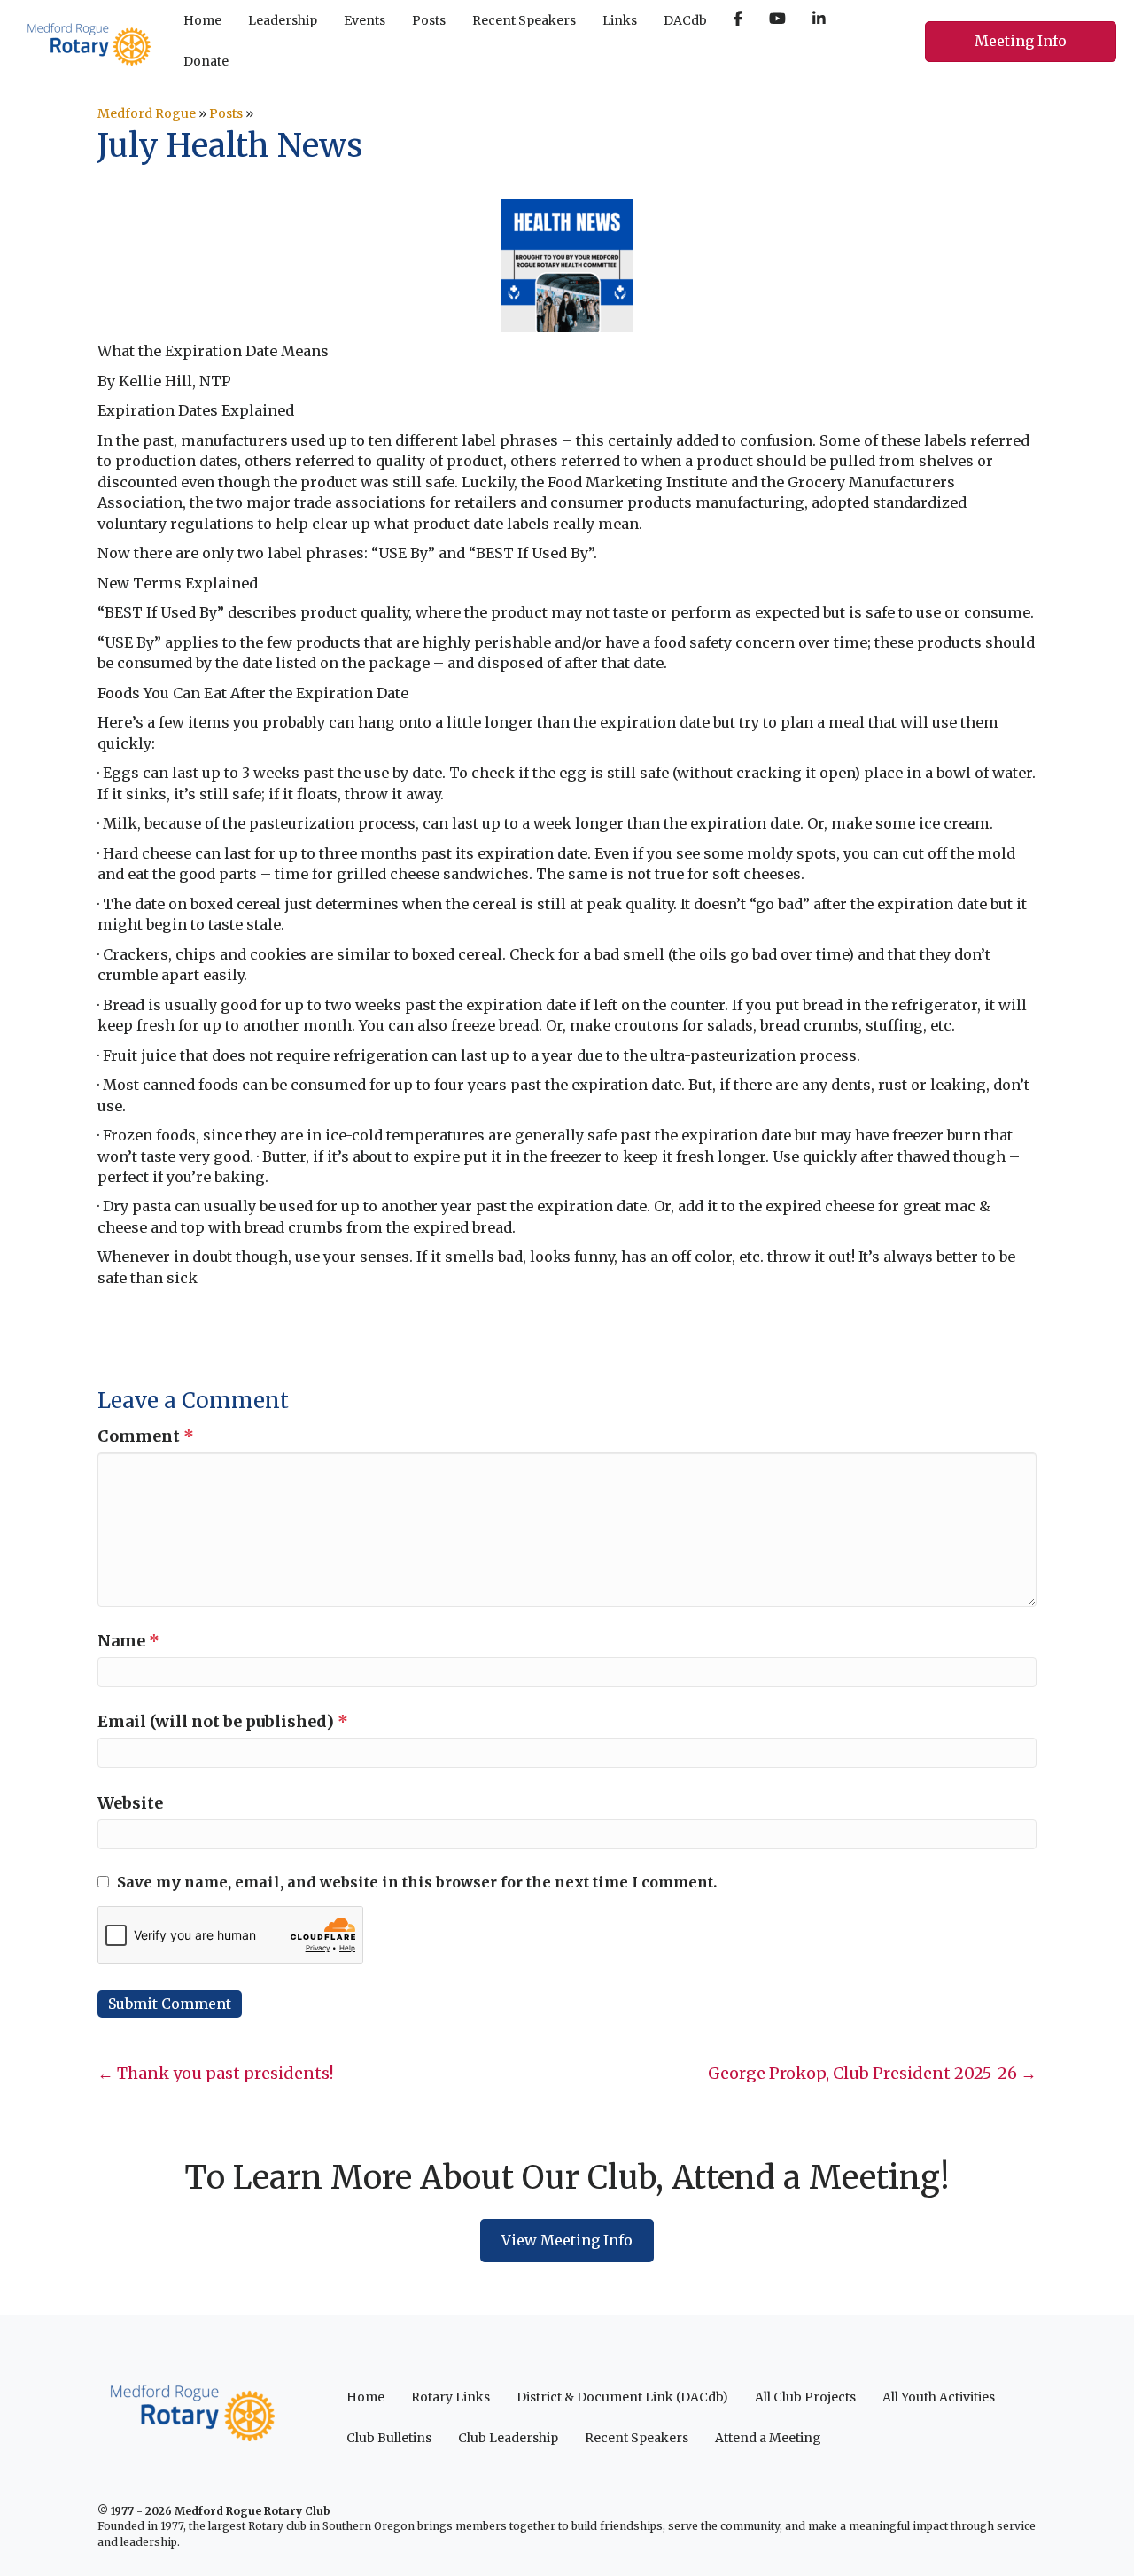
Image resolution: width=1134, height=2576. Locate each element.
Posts (226, 113)
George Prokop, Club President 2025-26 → (872, 2073)
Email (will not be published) (223, 1721)
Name (128, 1641)
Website (130, 1803)
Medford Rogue (147, 113)
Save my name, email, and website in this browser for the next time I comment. (417, 1882)
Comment (146, 1436)
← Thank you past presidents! (215, 2073)
